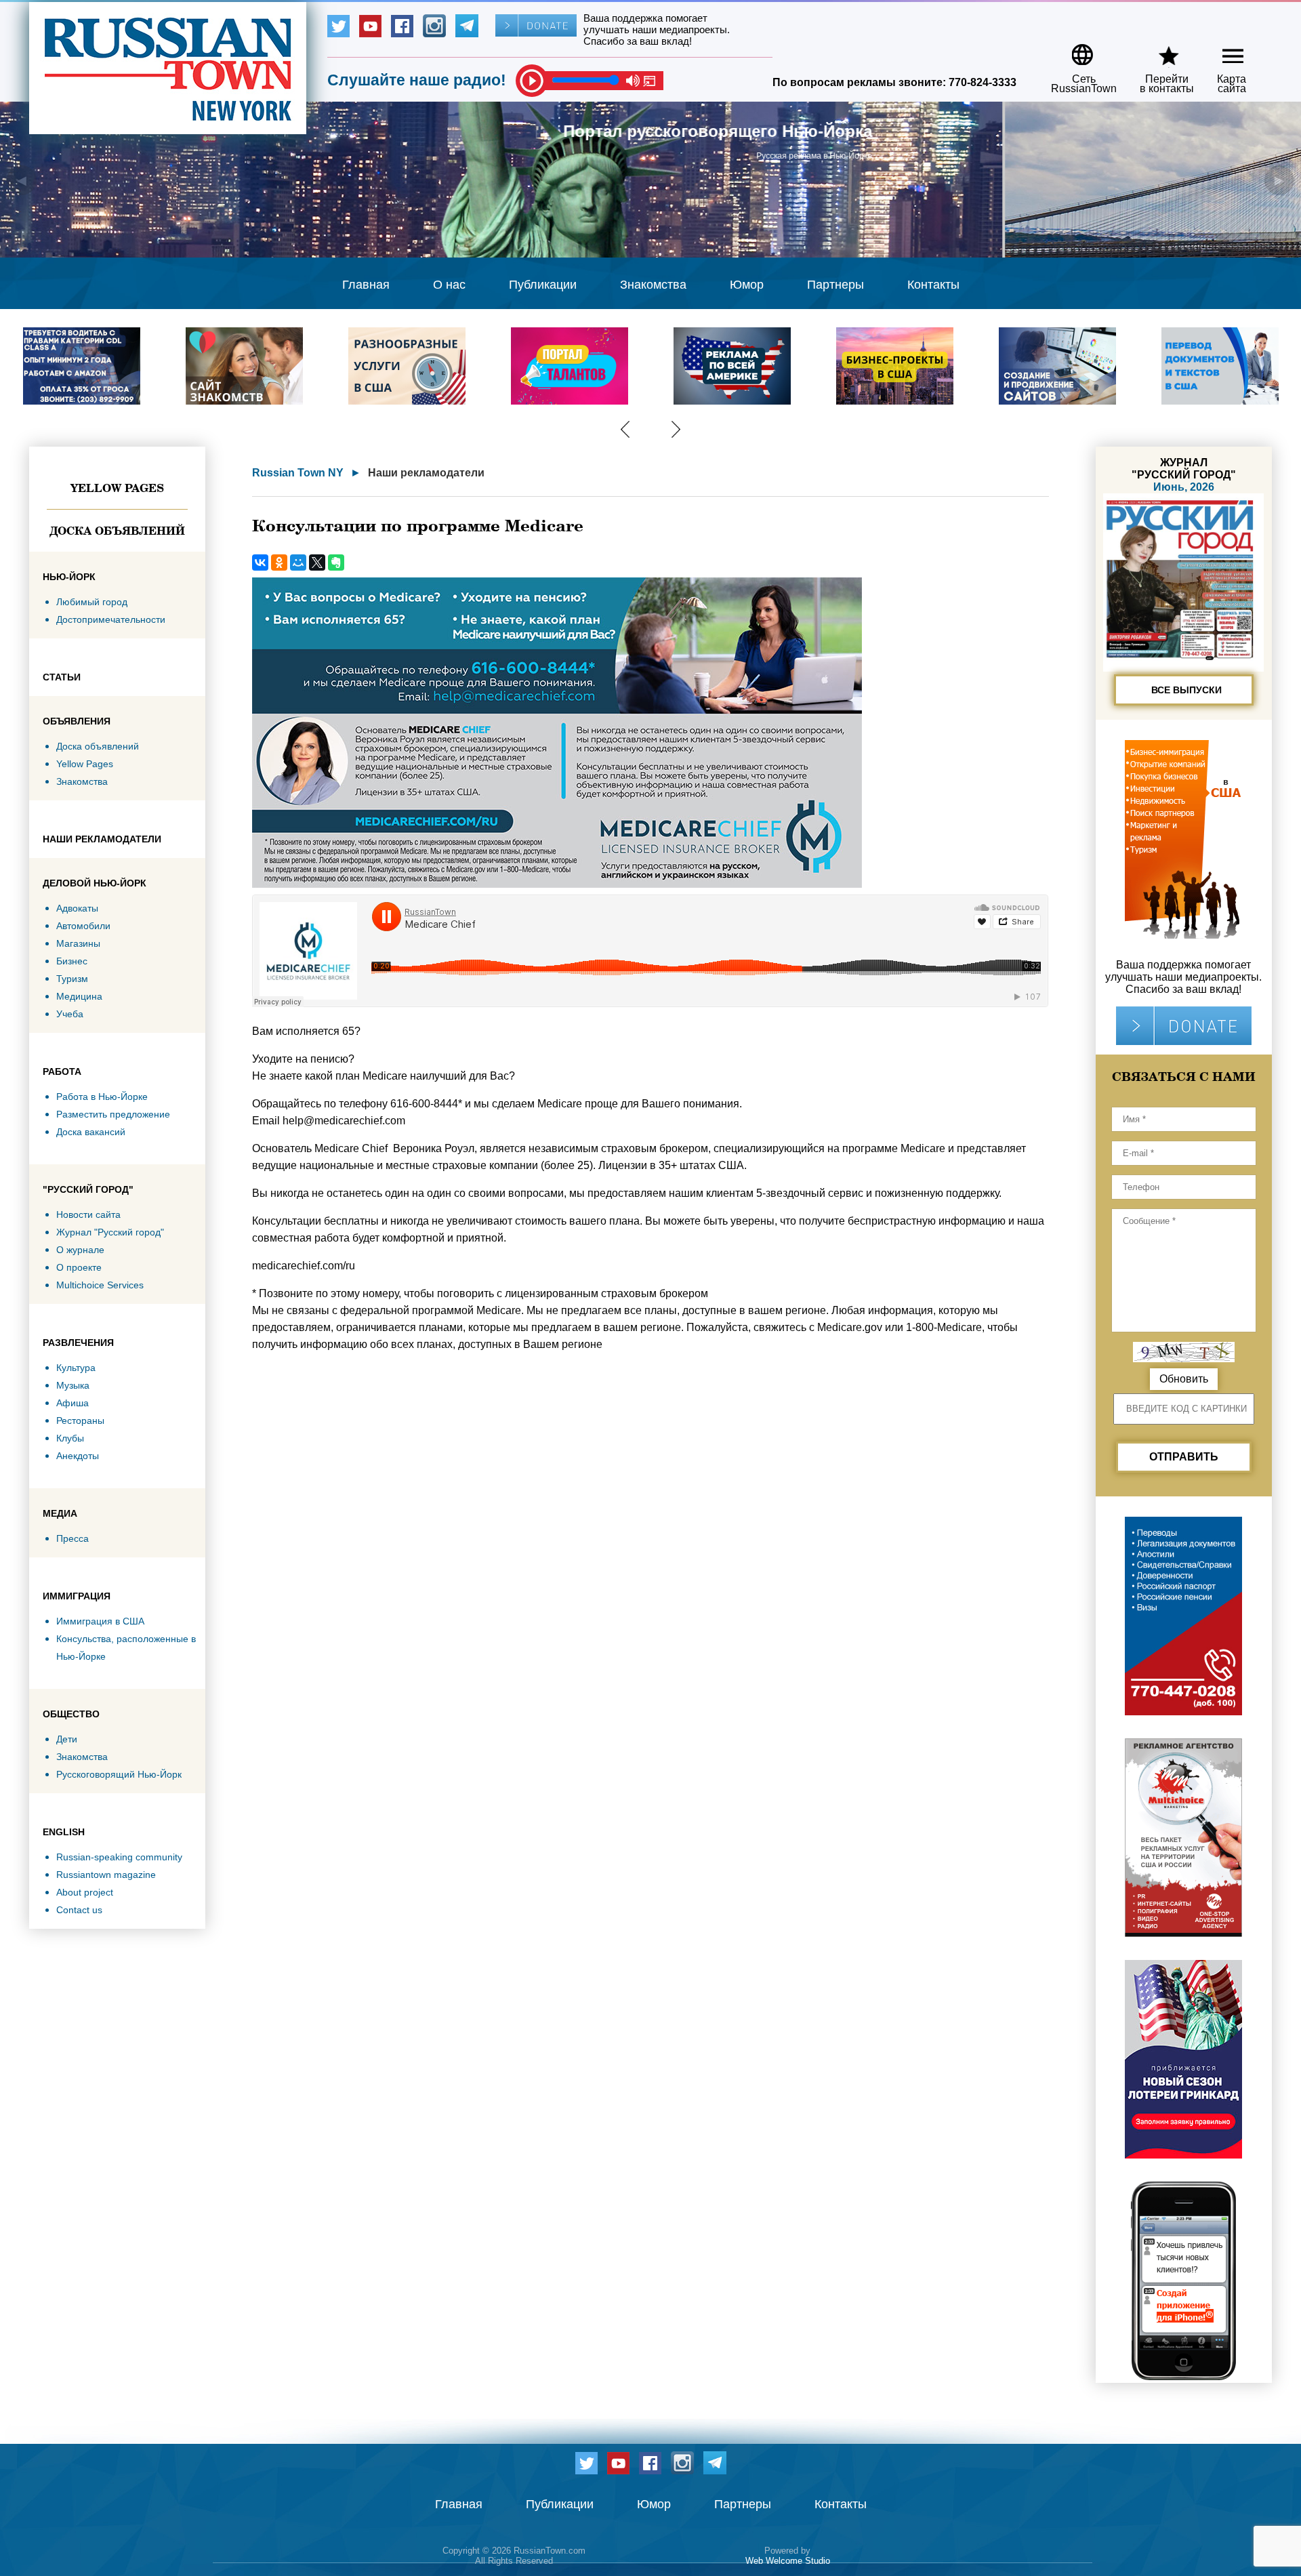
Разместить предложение (113, 1114)
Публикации (543, 285)
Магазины (78, 943)
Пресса (73, 1538)
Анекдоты (78, 1456)
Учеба (70, 1014)
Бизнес (72, 961)
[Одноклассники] (279, 563)
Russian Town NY (298, 473)
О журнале (80, 1250)
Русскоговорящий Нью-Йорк (119, 1774)
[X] (317, 563)
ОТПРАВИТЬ (1184, 1457)
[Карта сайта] (1221, 50)
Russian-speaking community (119, 1857)
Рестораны (80, 1420)
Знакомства (653, 285)
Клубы (70, 1438)
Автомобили (83, 926)
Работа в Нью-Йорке (102, 1097)
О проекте (79, 1267)
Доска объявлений (117, 531)
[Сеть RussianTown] (1075, 50)
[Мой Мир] (298, 563)
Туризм (72, 979)
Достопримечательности (111, 619)
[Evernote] (336, 563)
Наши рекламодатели (426, 473)
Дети (67, 1739)
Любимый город (92, 602)
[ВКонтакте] (260, 563)
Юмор (747, 285)
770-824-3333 (983, 82)
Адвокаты (77, 908)
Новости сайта (88, 1214)
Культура (76, 1368)
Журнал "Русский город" (110, 1232)
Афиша (73, 1403)
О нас (449, 285)
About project (85, 1892)
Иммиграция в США (100, 1621)
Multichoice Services (100, 1285)
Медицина (79, 996)
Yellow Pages (117, 488)
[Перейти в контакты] (1158, 50)
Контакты (933, 285)
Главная (366, 285)
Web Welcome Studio (788, 2561)
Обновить (1184, 1379)
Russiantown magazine (106, 1875)
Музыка (73, 1385)
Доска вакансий (91, 1132)
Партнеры (835, 285)
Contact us (79, 1910)
